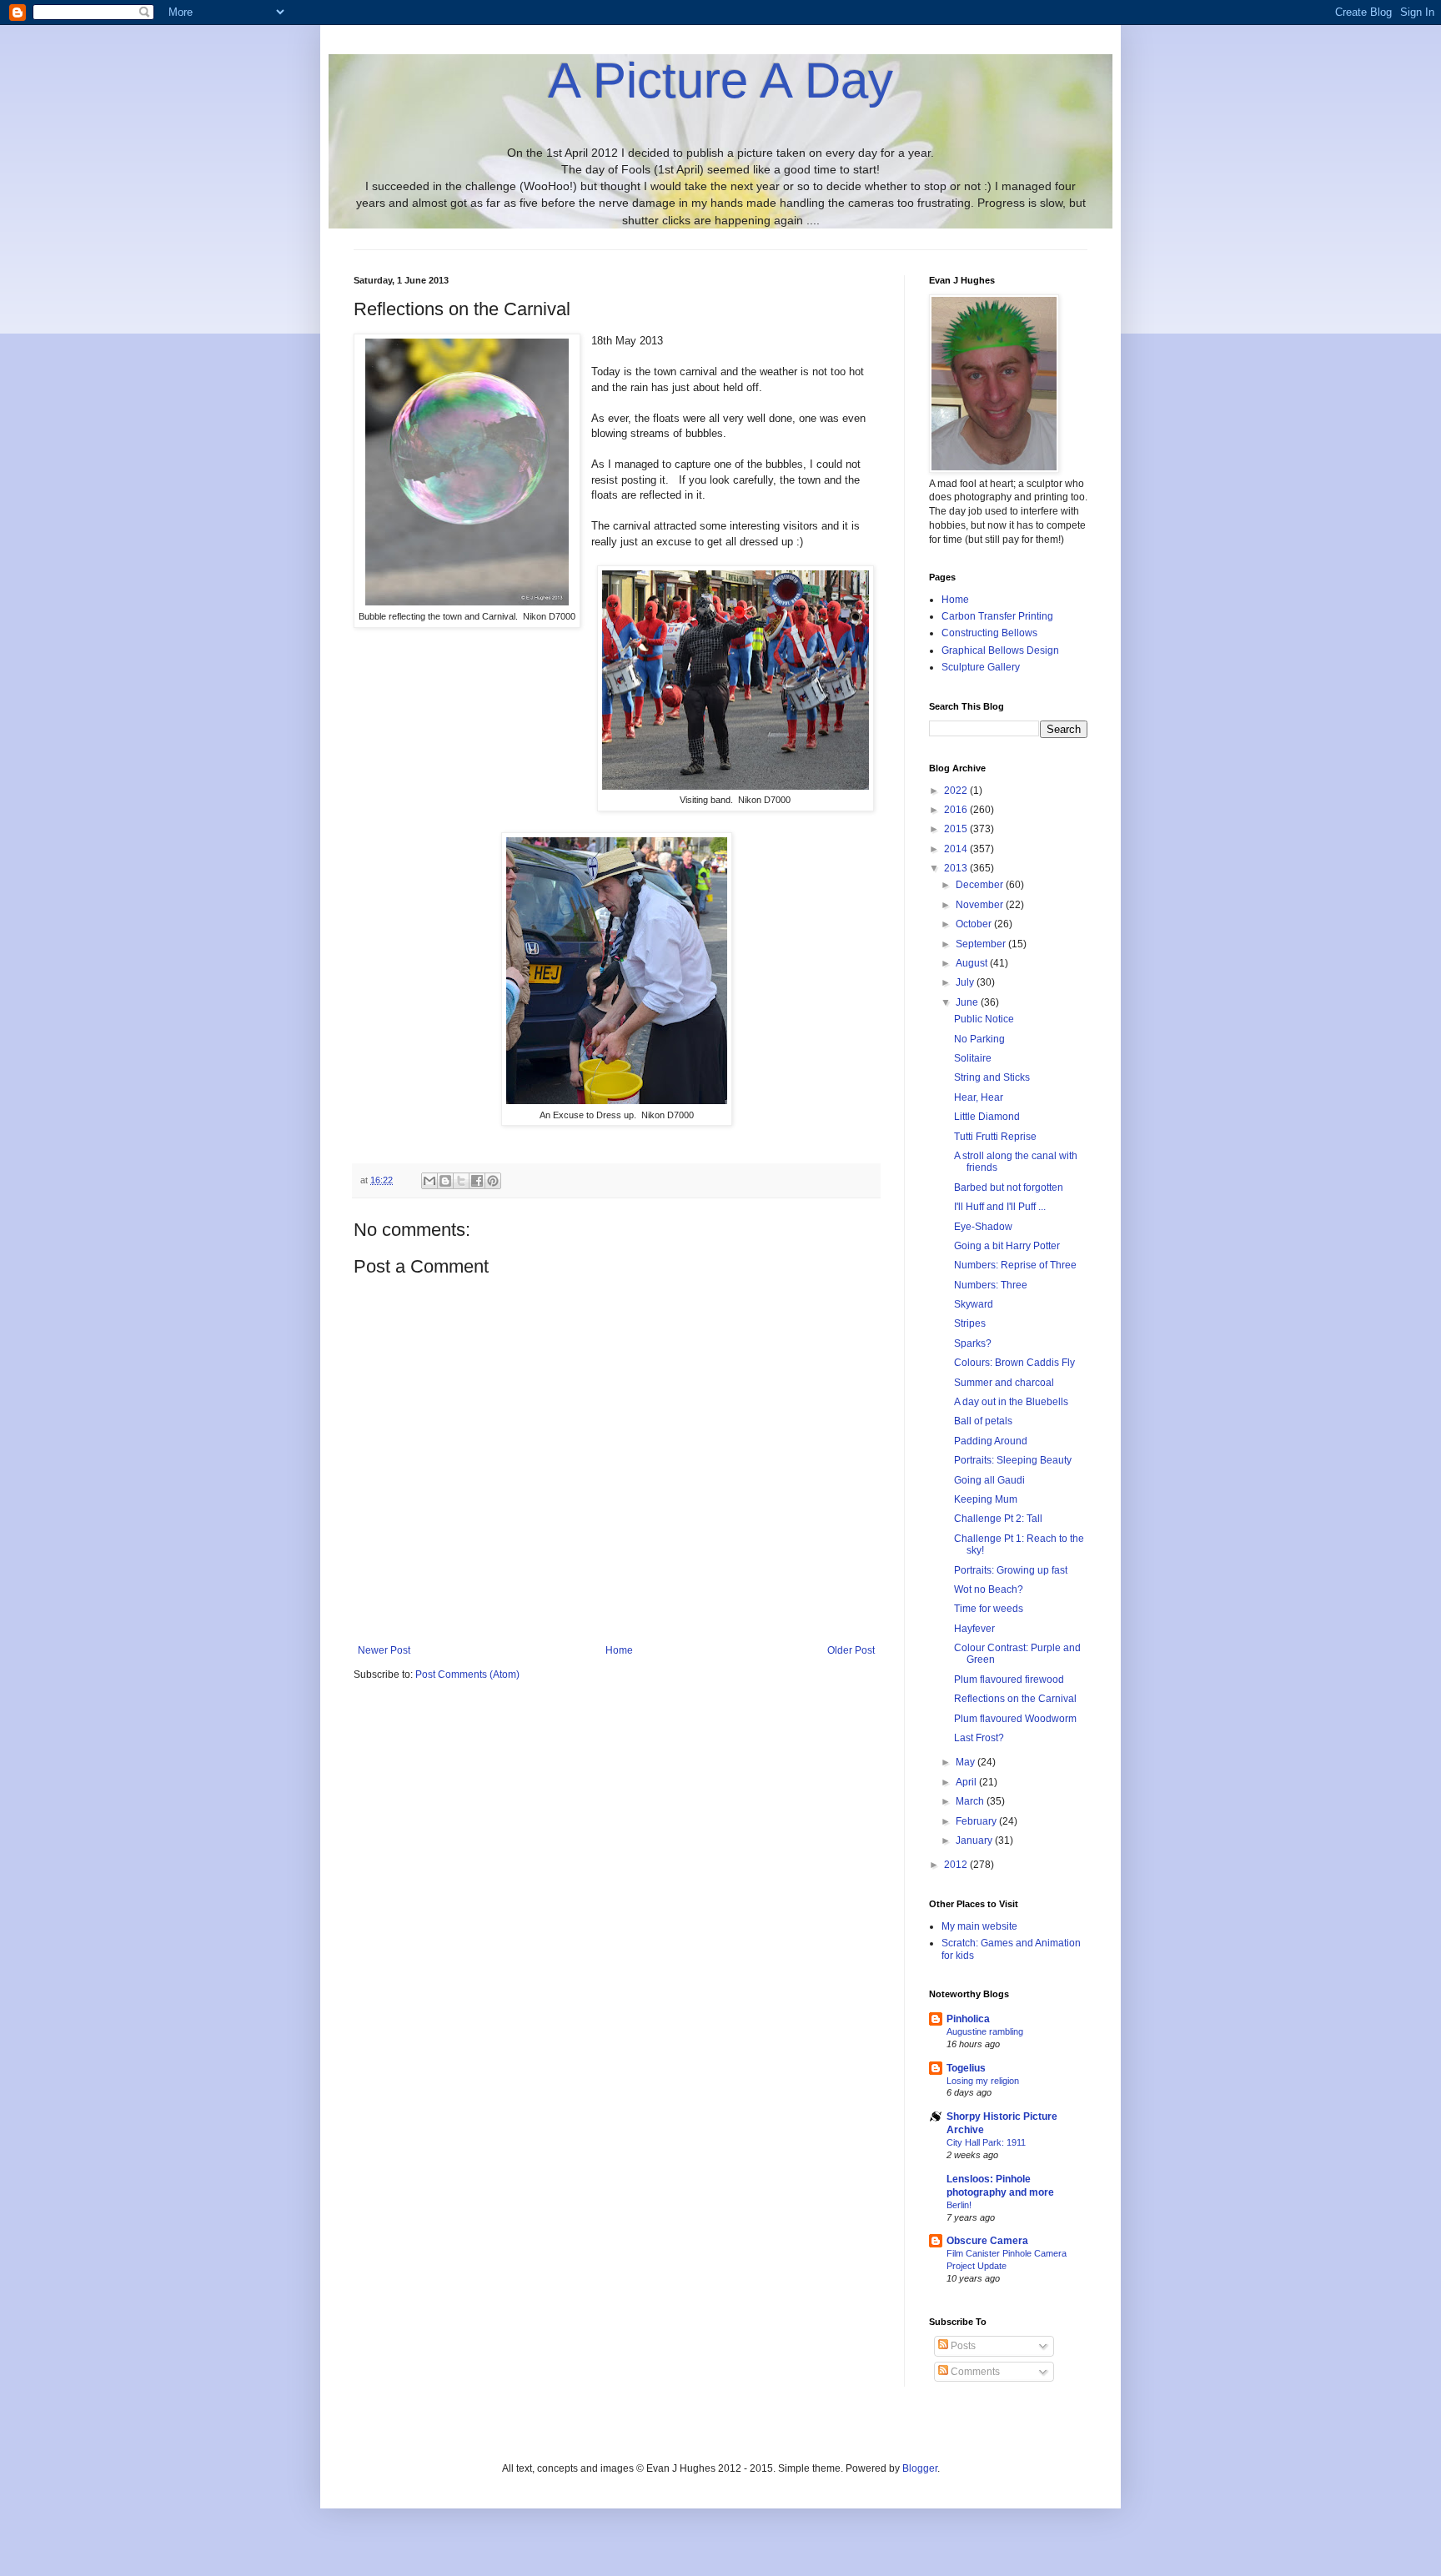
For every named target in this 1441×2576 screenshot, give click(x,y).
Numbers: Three (991, 1285)
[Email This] (429, 1181)
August (973, 963)
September (982, 944)
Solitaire (973, 1058)
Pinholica (968, 2019)
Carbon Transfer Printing (997, 616)
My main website (979, 1926)
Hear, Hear (979, 1097)
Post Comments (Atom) (467, 1675)
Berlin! (959, 2205)
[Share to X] (461, 1181)
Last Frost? (979, 1738)
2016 (957, 810)
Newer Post (384, 1650)
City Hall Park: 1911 (986, 2142)
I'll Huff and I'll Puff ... (1000, 1207)
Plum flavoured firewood (1009, 1680)
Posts (962, 2346)
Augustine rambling (985, 2031)
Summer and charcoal (1004, 1383)
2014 (957, 849)
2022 (957, 791)
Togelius (966, 2068)
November (981, 905)
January (975, 1840)
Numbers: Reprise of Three (1015, 1265)
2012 (957, 1865)
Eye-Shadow (983, 1227)
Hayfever (974, 1629)
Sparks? (973, 1343)
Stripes (970, 1323)
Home (619, 1650)
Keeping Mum (986, 1499)
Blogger (920, 2468)
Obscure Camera (987, 2241)
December (981, 885)
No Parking (979, 1039)
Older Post (851, 1650)
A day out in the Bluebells (1011, 1402)
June (968, 1002)
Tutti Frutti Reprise (995, 1137)
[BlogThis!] (445, 1181)
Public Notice (984, 1019)
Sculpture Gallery (981, 667)
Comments (974, 2372)
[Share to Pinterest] (493, 1181)
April (967, 1782)
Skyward (974, 1304)
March (971, 1801)
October (975, 924)
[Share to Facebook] (477, 1181)
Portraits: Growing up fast (1011, 1570)
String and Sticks (992, 1077)
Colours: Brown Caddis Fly (1014, 1363)
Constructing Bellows (989, 633)
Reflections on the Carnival (1015, 1699)
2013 (957, 868)
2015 (957, 829)
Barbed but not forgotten (1009, 1188)
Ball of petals (983, 1421)
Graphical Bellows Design (1000, 650)
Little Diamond (987, 1117)
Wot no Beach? (989, 1589)
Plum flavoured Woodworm (1015, 1719)
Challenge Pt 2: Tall (998, 1519)
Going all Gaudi (989, 1480)
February (977, 1821)
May (967, 1762)
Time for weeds (989, 1609)
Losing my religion (983, 2081)
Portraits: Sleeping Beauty (1013, 1460)
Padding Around (991, 1441)
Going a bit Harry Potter (1007, 1246)
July (966, 982)
